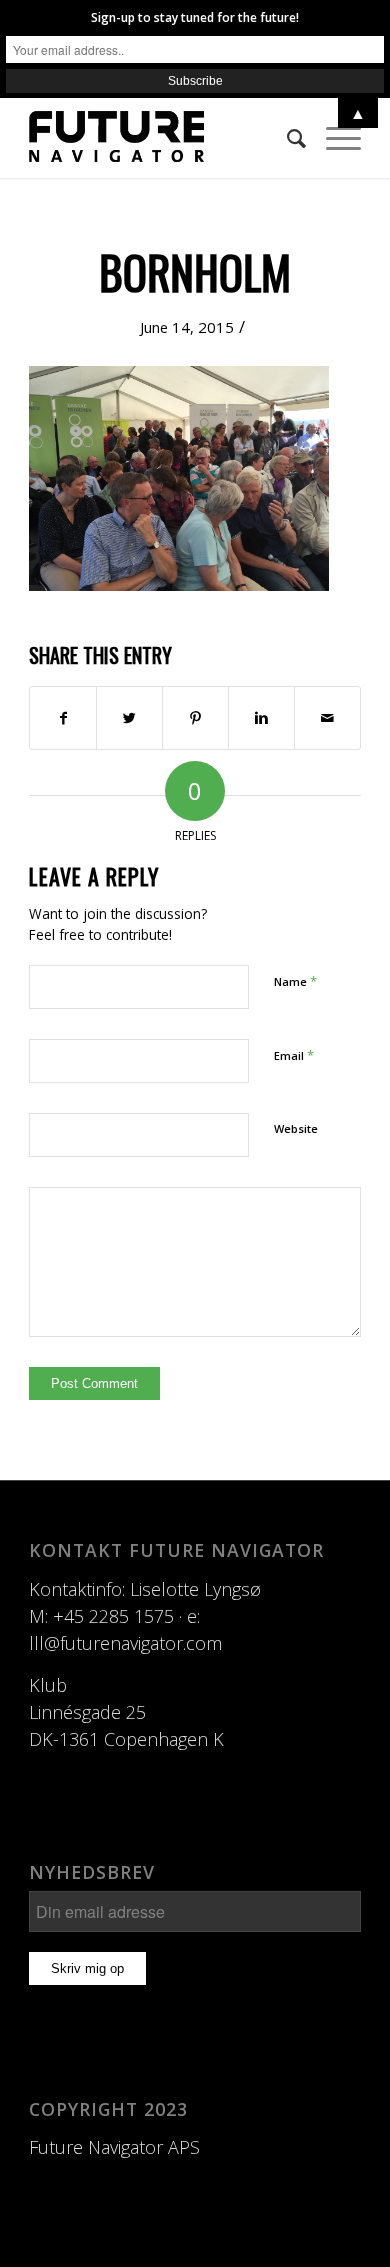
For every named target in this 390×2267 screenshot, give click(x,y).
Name (295, 981)
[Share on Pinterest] (195, 718)
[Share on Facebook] (63, 718)
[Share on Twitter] (129, 718)
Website (296, 1128)
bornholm (195, 271)
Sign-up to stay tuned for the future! (195, 17)
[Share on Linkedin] (261, 718)
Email (294, 1055)
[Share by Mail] (327, 718)
